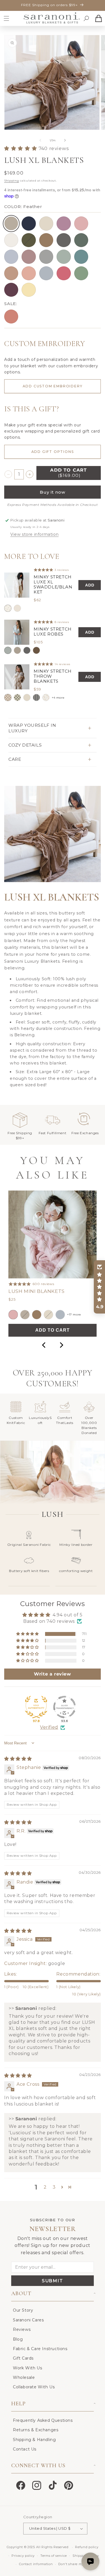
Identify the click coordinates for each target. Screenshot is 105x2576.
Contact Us (25, 2449)
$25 (12, 1299)
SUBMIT (53, 2281)
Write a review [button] (52, 1674)
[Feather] (11, 223)
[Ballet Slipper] (81, 223)
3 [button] (54, 2187)
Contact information (36, 2564)
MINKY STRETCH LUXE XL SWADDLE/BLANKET (53, 585)
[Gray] (46, 257)
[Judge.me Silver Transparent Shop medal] (64, 1707)
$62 (37, 600)
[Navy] (29, 223)
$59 (37, 689)
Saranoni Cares (28, 2320)
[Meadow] (8, 608)
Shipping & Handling (34, 2440)
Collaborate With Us (34, 2387)
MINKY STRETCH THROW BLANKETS (53, 676)
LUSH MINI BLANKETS (37, 1291)
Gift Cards (23, 2358)
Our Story (23, 2310)
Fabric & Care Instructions (40, 2349)
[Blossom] (29, 273)
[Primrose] (64, 273)
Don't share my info (75, 2564)
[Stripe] (36, 697)
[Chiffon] (29, 290)
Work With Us (27, 2368)
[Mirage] (8, 650)
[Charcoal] (64, 240)
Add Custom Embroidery (53, 386)
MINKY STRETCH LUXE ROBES (53, 632)
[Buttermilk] (46, 223)
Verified (49, 1727)
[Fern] (29, 240)
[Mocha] (36, 650)
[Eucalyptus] (64, 257)
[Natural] (11, 240)
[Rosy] (11, 273)
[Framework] (17, 608)
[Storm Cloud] (11, 257)
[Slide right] (65, 140)
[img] (18, 1759)
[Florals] (46, 697)
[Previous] (44, 1345)
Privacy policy (23, 2556)
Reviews (22, 2329)
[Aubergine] (11, 290)
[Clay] (11, 317)
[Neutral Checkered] (8, 697)
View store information (34, 534)
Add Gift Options (53, 452)
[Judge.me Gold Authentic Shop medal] (36, 1707)
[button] (6, 18)
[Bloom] (29, 257)
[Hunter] (81, 240)
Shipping (12, 181)
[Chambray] (46, 273)
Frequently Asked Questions (43, 2420)
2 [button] (45, 2187)
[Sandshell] (17, 650)
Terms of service (54, 2556)
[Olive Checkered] (17, 697)
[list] (53, 635)
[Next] (61, 1345)
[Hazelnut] (46, 240)
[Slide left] (40, 140)
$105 (38, 642)
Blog (18, 2339)
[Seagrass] (81, 273)
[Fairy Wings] (64, 223)
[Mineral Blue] (81, 257)
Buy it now (53, 492)
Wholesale (24, 2377)
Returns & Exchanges (36, 2430)
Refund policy (87, 2547)
